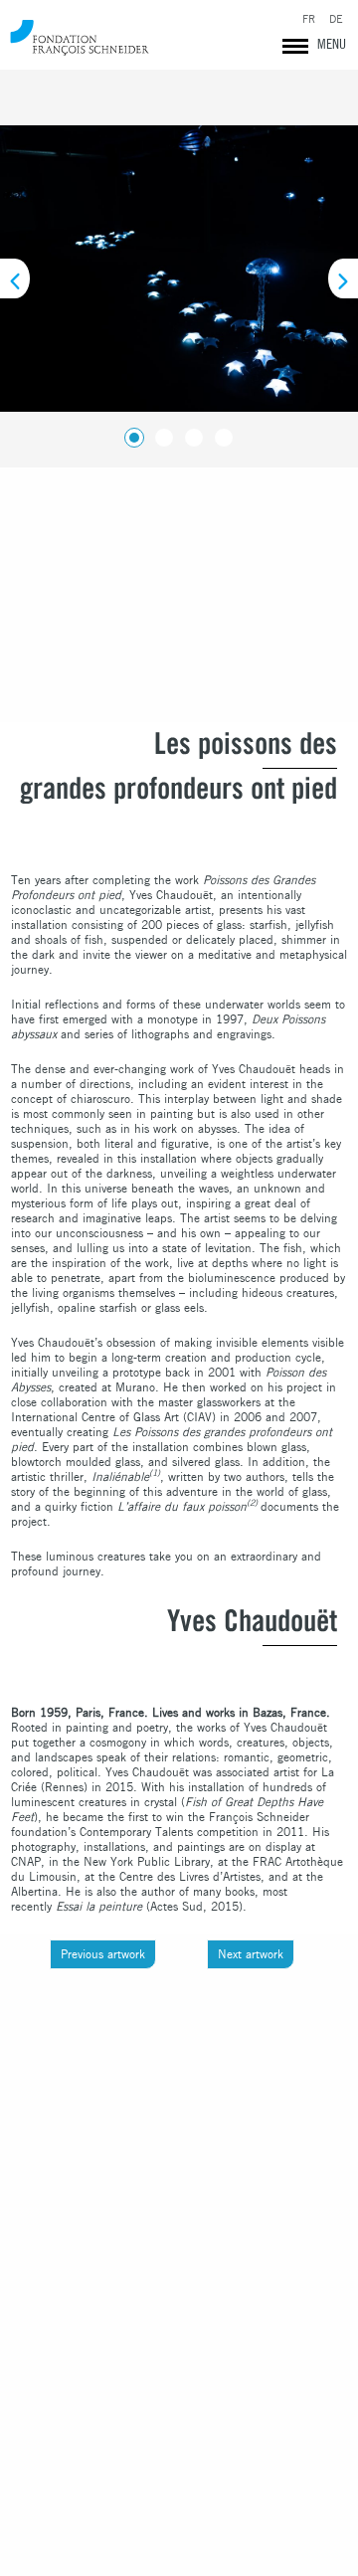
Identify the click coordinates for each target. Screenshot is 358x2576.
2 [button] (160, 434)
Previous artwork (103, 1954)
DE (336, 19)
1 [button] (130, 434)
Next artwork (251, 1954)
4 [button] (220, 434)
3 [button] (190, 434)
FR (309, 19)
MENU (332, 44)
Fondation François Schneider (80, 37)
